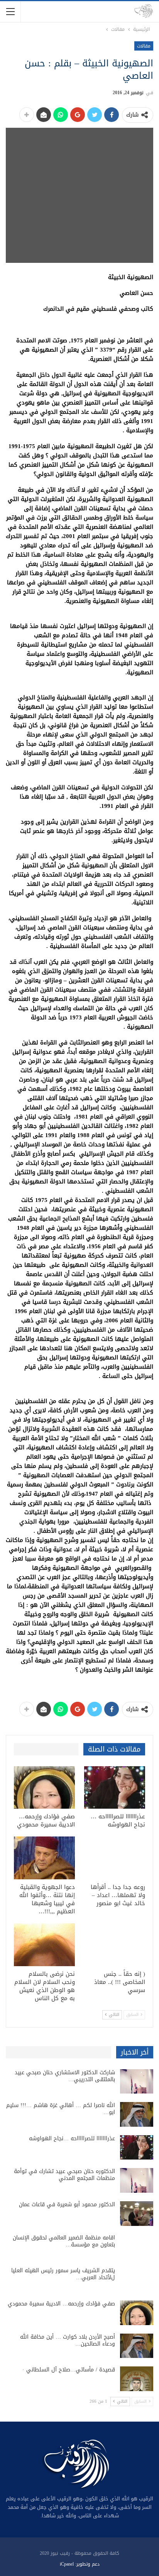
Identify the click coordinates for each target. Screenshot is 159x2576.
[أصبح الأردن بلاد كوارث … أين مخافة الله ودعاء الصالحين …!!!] (137, 2346)
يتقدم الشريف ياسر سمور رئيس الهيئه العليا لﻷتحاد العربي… (63, 2274)
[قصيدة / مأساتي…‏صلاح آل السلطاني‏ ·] (137, 2379)
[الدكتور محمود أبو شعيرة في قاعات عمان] (137, 2214)
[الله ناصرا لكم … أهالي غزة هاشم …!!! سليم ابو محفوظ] (137, 2114)
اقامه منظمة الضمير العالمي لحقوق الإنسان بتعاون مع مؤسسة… (64, 2241)
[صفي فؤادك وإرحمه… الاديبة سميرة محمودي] (44, 1788)
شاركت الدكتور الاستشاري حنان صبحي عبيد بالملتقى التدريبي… (65, 2076)
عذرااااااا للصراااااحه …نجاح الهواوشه (72, 2138)
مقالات (144, 46)
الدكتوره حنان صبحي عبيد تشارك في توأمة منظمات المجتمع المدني (64, 2175)
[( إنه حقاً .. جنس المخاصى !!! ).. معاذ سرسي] (115, 1945)
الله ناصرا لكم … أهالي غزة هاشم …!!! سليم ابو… (61, 2109)
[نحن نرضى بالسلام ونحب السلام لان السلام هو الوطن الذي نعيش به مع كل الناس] (44, 1945)
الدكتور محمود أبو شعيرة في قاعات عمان (67, 2204)
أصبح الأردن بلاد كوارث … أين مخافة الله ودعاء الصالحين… (68, 2340)
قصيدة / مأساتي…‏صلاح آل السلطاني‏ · (69, 2370)
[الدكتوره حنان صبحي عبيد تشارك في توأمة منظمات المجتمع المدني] (137, 2180)
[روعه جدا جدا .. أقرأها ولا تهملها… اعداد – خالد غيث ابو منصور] (115, 1858)
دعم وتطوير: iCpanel (80, 2564)
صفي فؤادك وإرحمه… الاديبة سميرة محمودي (61, 2304)
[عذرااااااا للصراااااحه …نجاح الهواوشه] (115, 1788)
